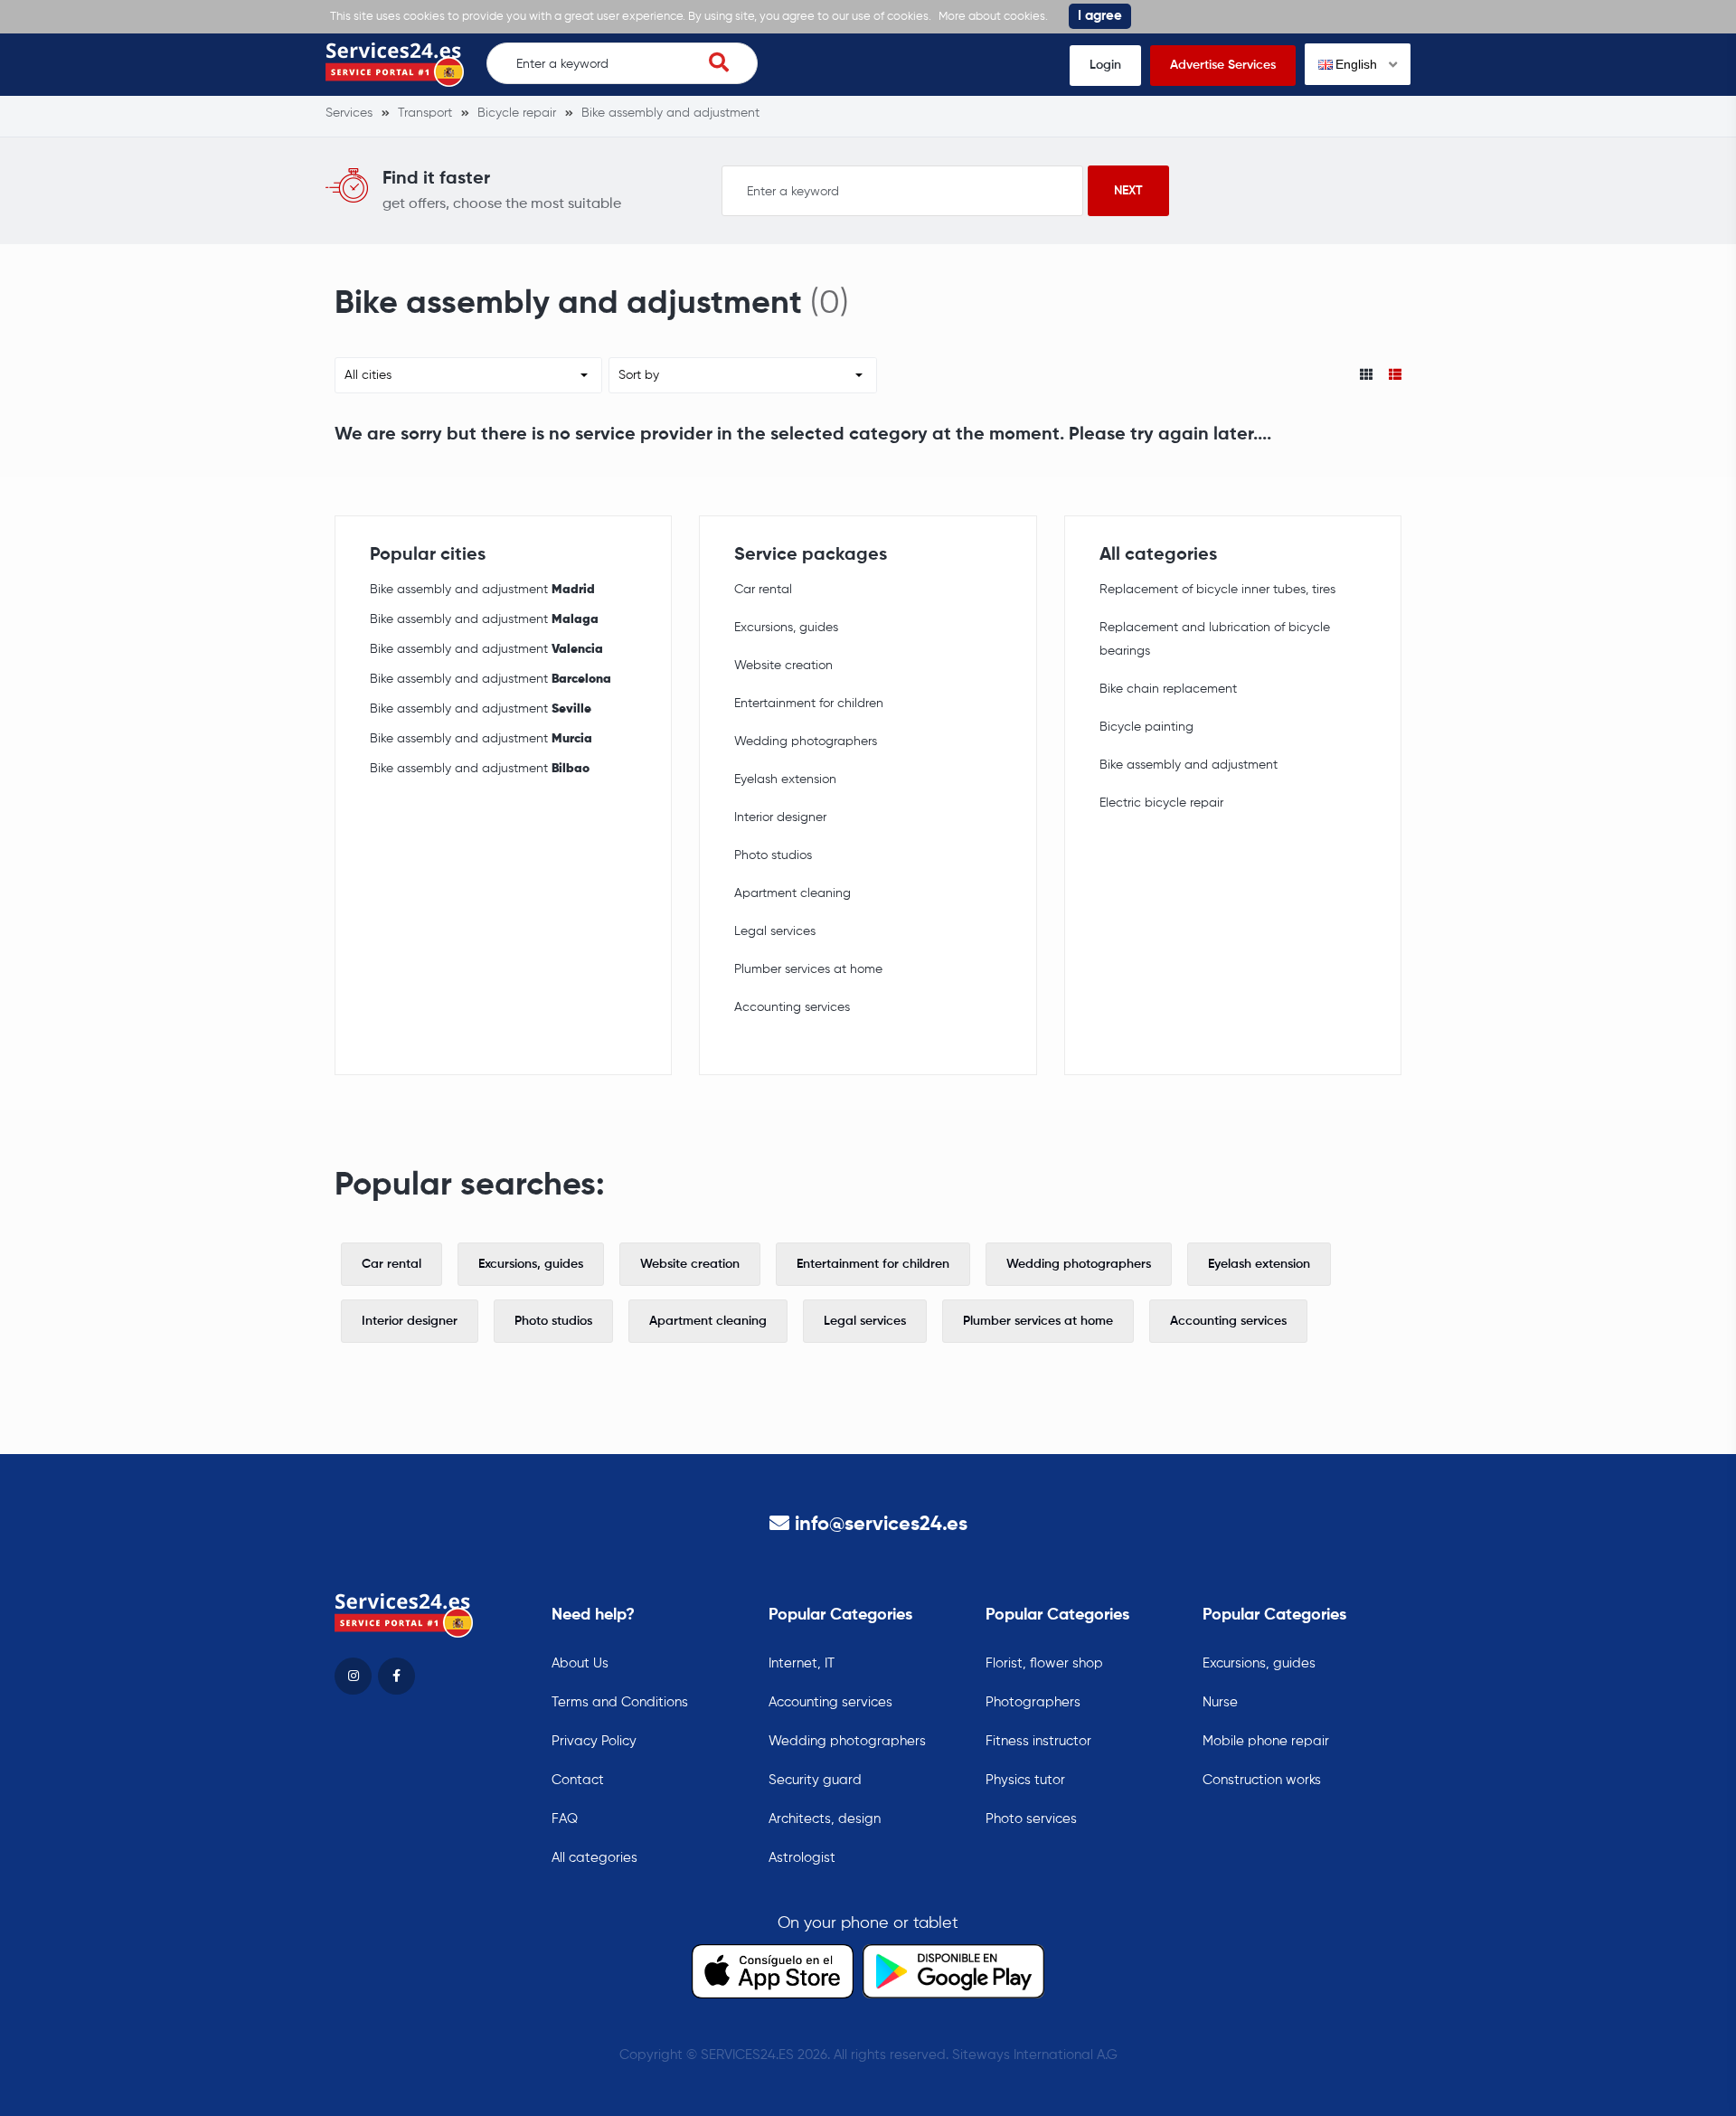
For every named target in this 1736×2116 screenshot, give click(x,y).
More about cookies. (993, 17)
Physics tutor (1025, 1780)
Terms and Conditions (620, 1702)
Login (1105, 65)
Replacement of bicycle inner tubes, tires (1217, 590)
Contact (578, 1780)
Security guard (815, 1780)
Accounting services (792, 1007)
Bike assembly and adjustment (482, 590)
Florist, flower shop (1044, 1663)
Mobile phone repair (1266, 1741)
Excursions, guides (786, 628)
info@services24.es (881, 1525)
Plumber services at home (808, 969)
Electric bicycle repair (1161, 803)
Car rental (763, 590)
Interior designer (780, 817)
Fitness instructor (1038, 1741)
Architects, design (825, 1819)
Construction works (1262, 1780)
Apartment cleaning (793, 893)
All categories (594, 1858)
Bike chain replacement (1168, 689)
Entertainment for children (809, 704)
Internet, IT (802, 1663)
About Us (580, 1663)
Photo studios (773, 855)
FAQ (565, 1819)
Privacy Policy (594, 1741)
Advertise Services (1223, 65)
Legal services (775, 931)
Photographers (1033, 1702)
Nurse (1220, 1702)
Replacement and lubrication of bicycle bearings (1215, 639)
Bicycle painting (1146, 727)
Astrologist (802, 1858)
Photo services (1031, 1819)
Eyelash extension (785, 779)
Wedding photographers (806, 742)
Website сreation (783, 666)
